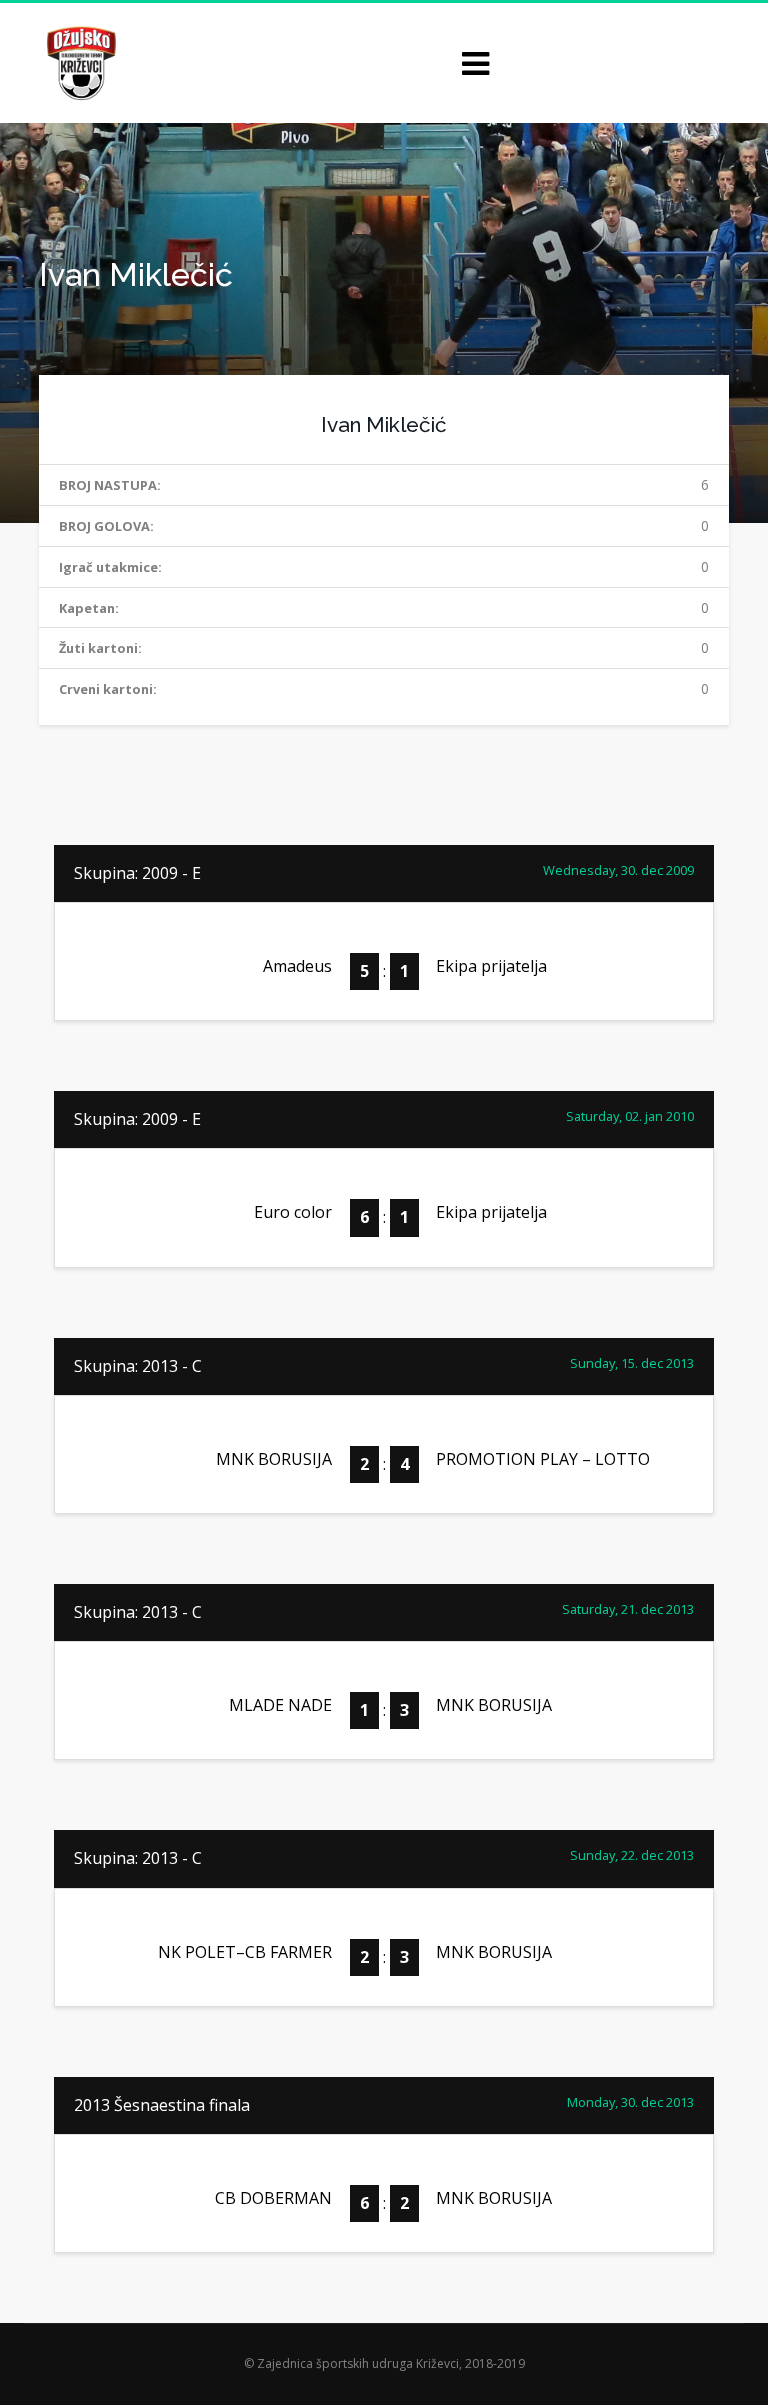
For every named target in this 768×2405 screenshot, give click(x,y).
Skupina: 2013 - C (138, 1366)
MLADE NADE (280, 1705)
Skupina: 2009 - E (137, 873)
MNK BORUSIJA (274, 1459)
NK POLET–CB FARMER (245, 1952)
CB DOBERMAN (273, 2198)
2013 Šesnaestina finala (162, 2105)
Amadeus (297, 966)
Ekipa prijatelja (491, 966)
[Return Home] (79, 61)
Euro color (293, 1212)
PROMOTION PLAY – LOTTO (543, 1459)
